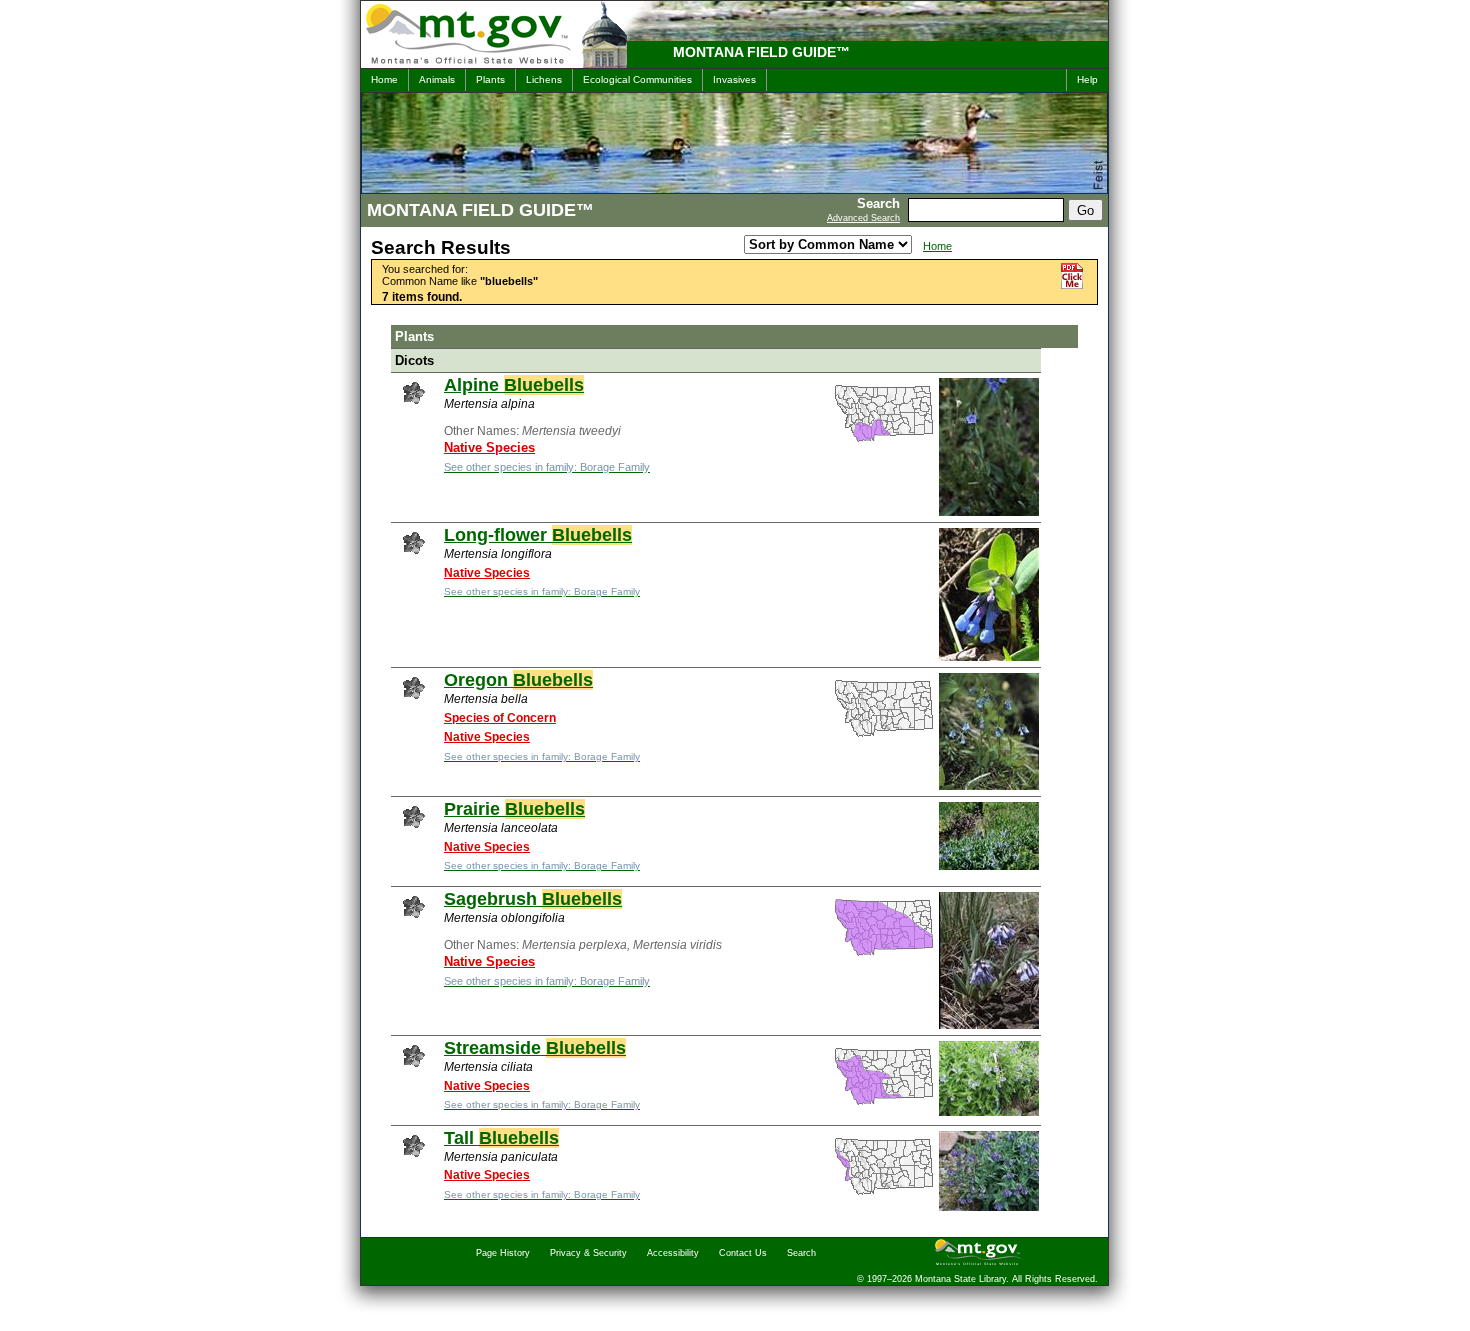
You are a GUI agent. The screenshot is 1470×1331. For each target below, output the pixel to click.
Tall (501, 1138)
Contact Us (743, 1253)
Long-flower (538, 535)
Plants (490, 79)
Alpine (514, 385)
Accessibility (673, 1253)
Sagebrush (533, 899)
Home (384, 79)
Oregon (518, 680)
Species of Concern (500, 718)
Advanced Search (863, 218)
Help (1087, 79)
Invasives (734, 79)
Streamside (535, 1048)
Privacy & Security (588, 1253)
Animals (437, 79)
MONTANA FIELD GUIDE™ (761, 52)
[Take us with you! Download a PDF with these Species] (1072, 285)
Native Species (489, 447)
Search (801, 1253)
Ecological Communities (637, 79)
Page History (503, 1253)
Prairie (514, 809)
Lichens (544, 79)
